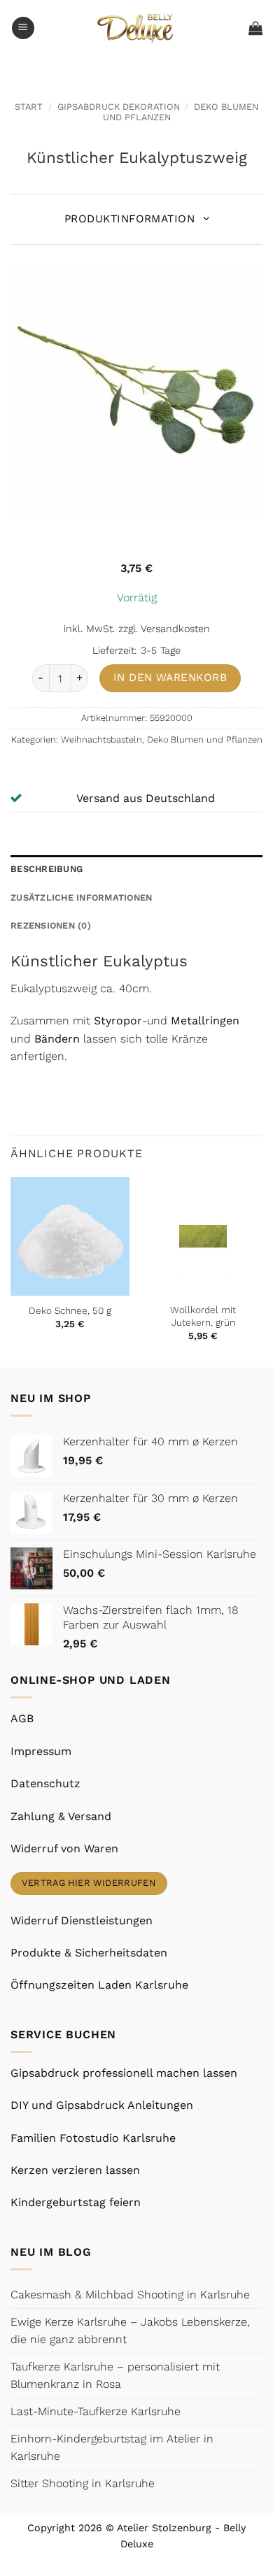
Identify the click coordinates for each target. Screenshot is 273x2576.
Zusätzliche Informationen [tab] (81, 897)
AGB (22, 1718)
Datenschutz (45, 1783)
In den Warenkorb (170, 678)
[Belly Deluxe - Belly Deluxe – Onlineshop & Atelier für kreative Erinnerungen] (137, 28)
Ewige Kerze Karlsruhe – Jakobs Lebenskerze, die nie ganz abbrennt (130, 2331)
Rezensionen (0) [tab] (51, 925)
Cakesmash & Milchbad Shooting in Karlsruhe (130, 2295)
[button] (23, 28)
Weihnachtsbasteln (101, 739)
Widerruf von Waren (64, 1848)
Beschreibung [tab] (47, 869)
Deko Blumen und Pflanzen (205, 739)
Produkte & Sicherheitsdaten (89, 1953)
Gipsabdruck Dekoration (119, 107)
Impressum (41, 1751)
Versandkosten (175, 629)
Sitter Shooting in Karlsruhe (83, 2483)
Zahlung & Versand (61, 1816)
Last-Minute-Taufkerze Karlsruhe (96, 2411)
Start (29, 107)
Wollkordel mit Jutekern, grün (203, 1316)
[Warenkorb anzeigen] (255, 28)
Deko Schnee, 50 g (70, 1310)
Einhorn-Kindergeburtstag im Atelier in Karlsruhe (112, 2448)
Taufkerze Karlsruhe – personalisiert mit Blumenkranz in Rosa (115, 2376)
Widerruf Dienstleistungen (82, 1920)
